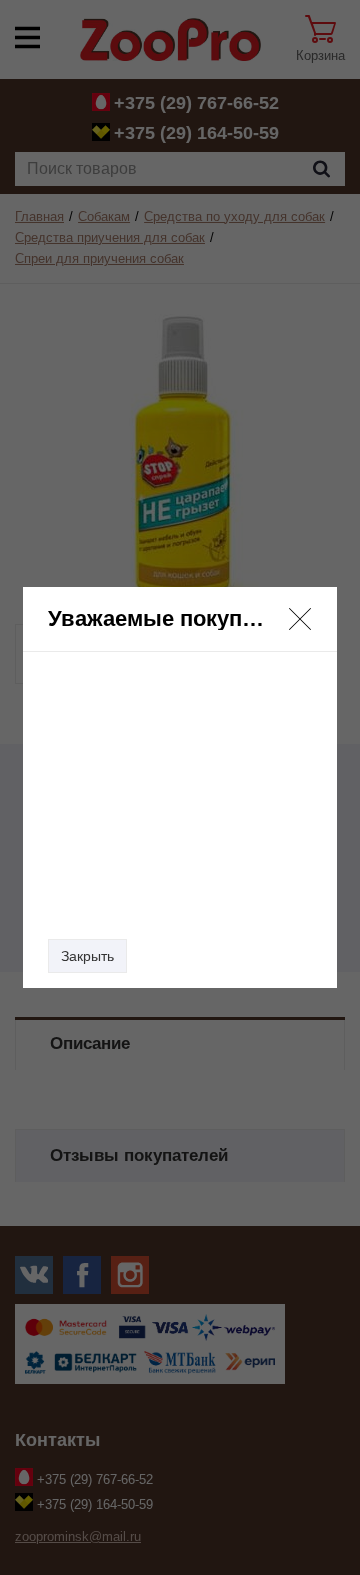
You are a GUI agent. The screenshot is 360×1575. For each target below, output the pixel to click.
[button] (300, 619)
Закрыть (87, 956)
